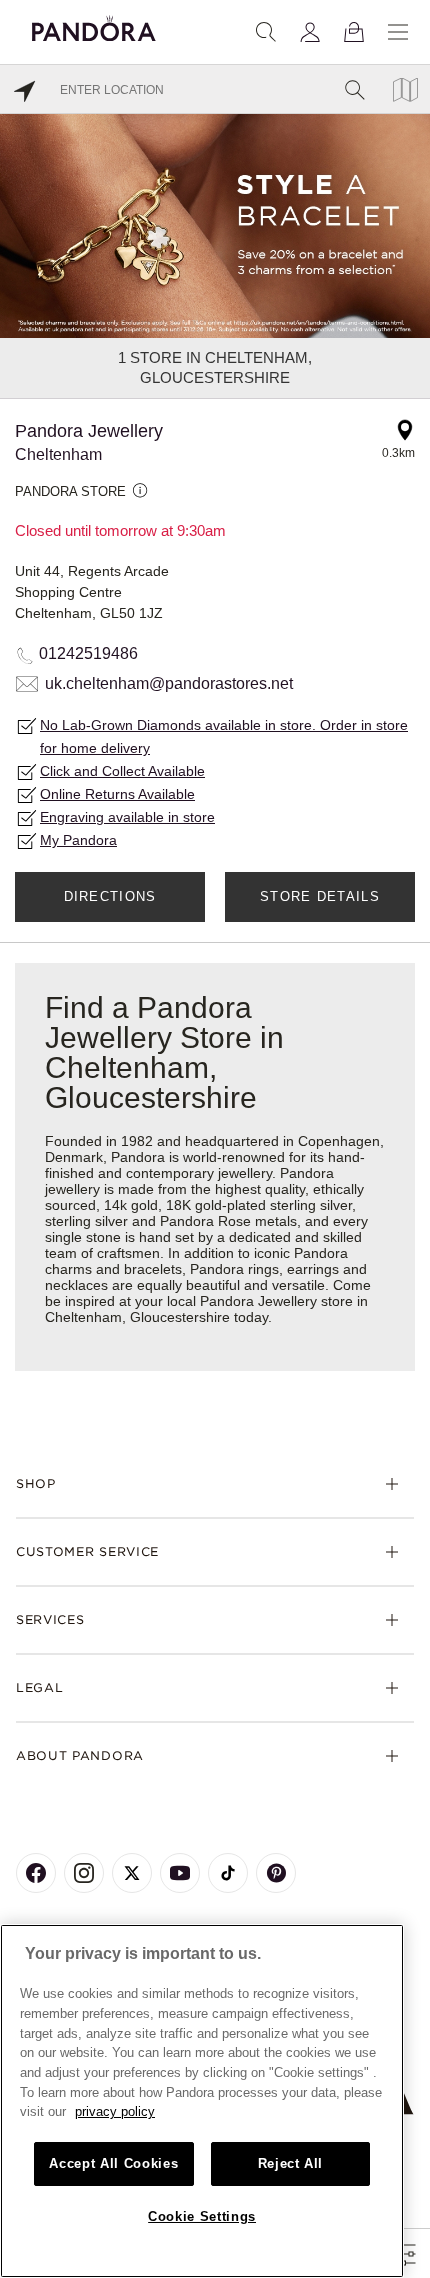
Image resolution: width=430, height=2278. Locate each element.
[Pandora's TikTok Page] (228, 1873)
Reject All (291, 2163)
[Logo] (94, 25)
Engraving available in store (127, 817)
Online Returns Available (117, 794)
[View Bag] (354, 32)
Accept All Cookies (113, 2163)
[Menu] (398, 32)
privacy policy (115, 2111)
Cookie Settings (202, 2216)
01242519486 (88, 653)
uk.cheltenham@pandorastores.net (169, 683)
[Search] (266, 32)
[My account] (310, 32)
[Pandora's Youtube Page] (180, 1873)
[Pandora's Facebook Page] (36, 1873)
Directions (110, 896)
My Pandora (78, 840)
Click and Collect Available (122, 771)
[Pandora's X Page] (132, 1873)
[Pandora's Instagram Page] (84, 1873)
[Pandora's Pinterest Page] (276, 1873)
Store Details (320, 896)
